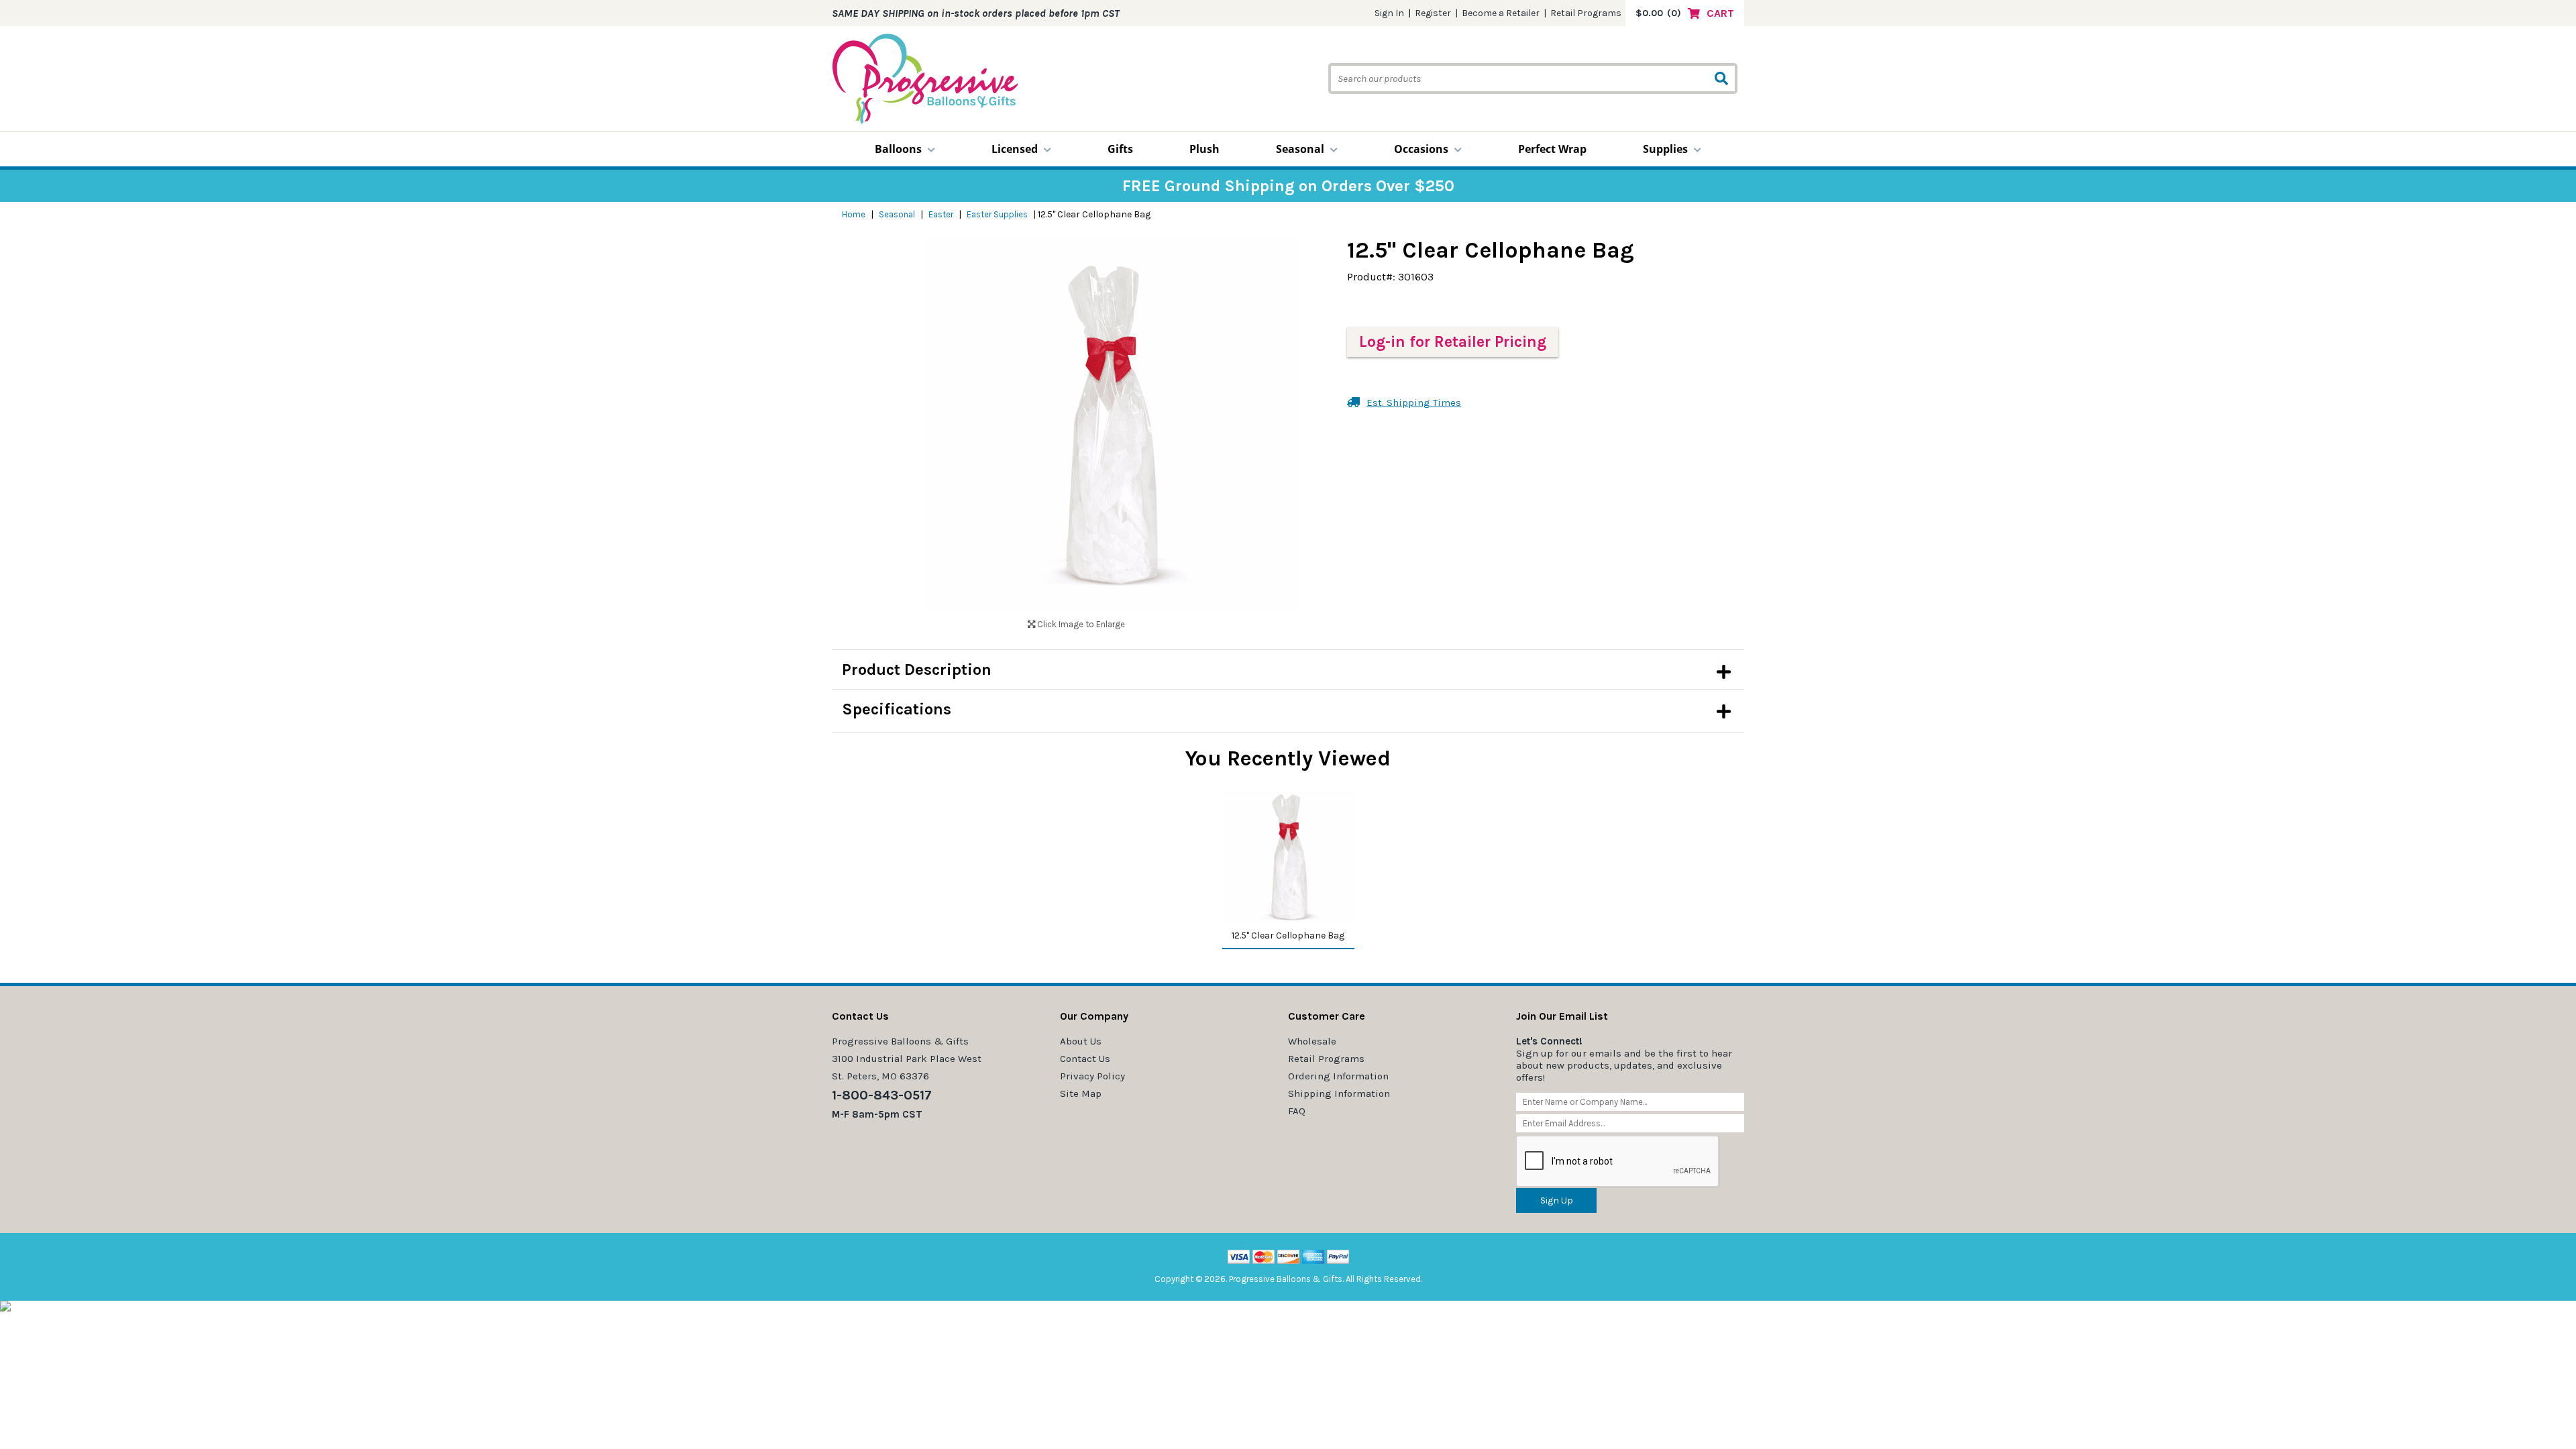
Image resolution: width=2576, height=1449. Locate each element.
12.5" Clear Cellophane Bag (1288, 935)
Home (854, 214)
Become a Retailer (1501, 13)
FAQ (1297, 1111)
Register (1433, 13)
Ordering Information (1338, 1076)
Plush (1204, 149)
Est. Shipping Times (1414, 402)
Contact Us (1085, 1059)
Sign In (1389, 13)
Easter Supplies (997, 214)
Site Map (1081, 1093)
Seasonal (1300, 149)
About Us (1081, 1041)
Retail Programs (1586, 13)
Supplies (1665, 149)
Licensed (1015, 149)
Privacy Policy (1092, 1076)
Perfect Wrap (1552, 149)
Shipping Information (1339, 1093)
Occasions (1421, 149)
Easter (941, 214)
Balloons (898, 149)
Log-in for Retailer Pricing (1453, 342)
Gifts (1120, 149)
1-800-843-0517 (882, 1095)
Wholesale (1312, 1041)
